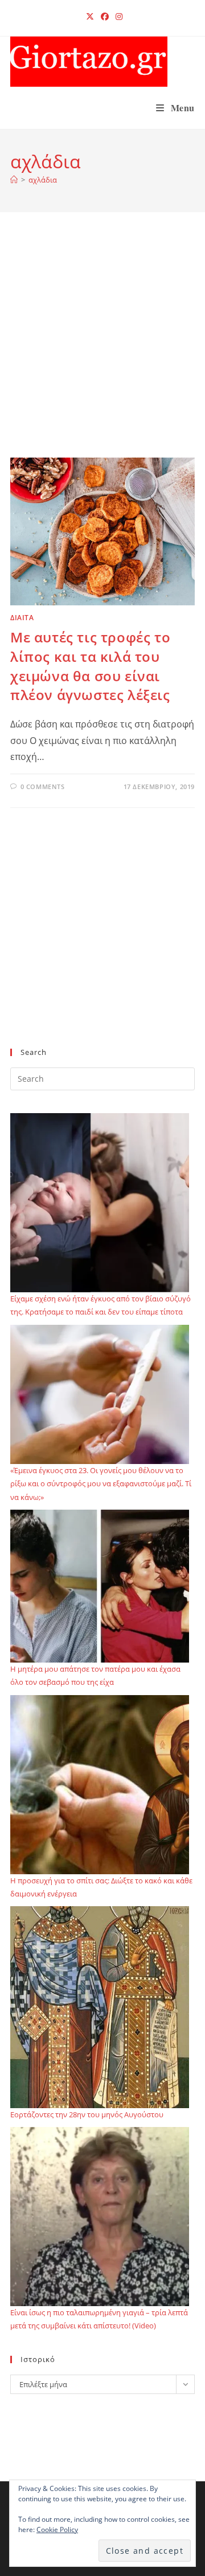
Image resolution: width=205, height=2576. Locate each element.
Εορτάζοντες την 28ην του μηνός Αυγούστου (87, 2114)
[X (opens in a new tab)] (90, 17)
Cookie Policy (57, 2530)
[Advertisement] (102, 349)
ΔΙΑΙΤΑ (22, 618)
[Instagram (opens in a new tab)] (117, 17)
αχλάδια (43, 180)
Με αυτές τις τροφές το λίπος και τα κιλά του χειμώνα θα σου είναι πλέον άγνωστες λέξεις (90, 666)
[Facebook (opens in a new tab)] (105, 17)
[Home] (14, 180)
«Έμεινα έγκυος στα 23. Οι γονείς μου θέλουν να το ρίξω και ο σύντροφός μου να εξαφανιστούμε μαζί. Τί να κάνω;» (101, 1484)
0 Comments (43, 786)
